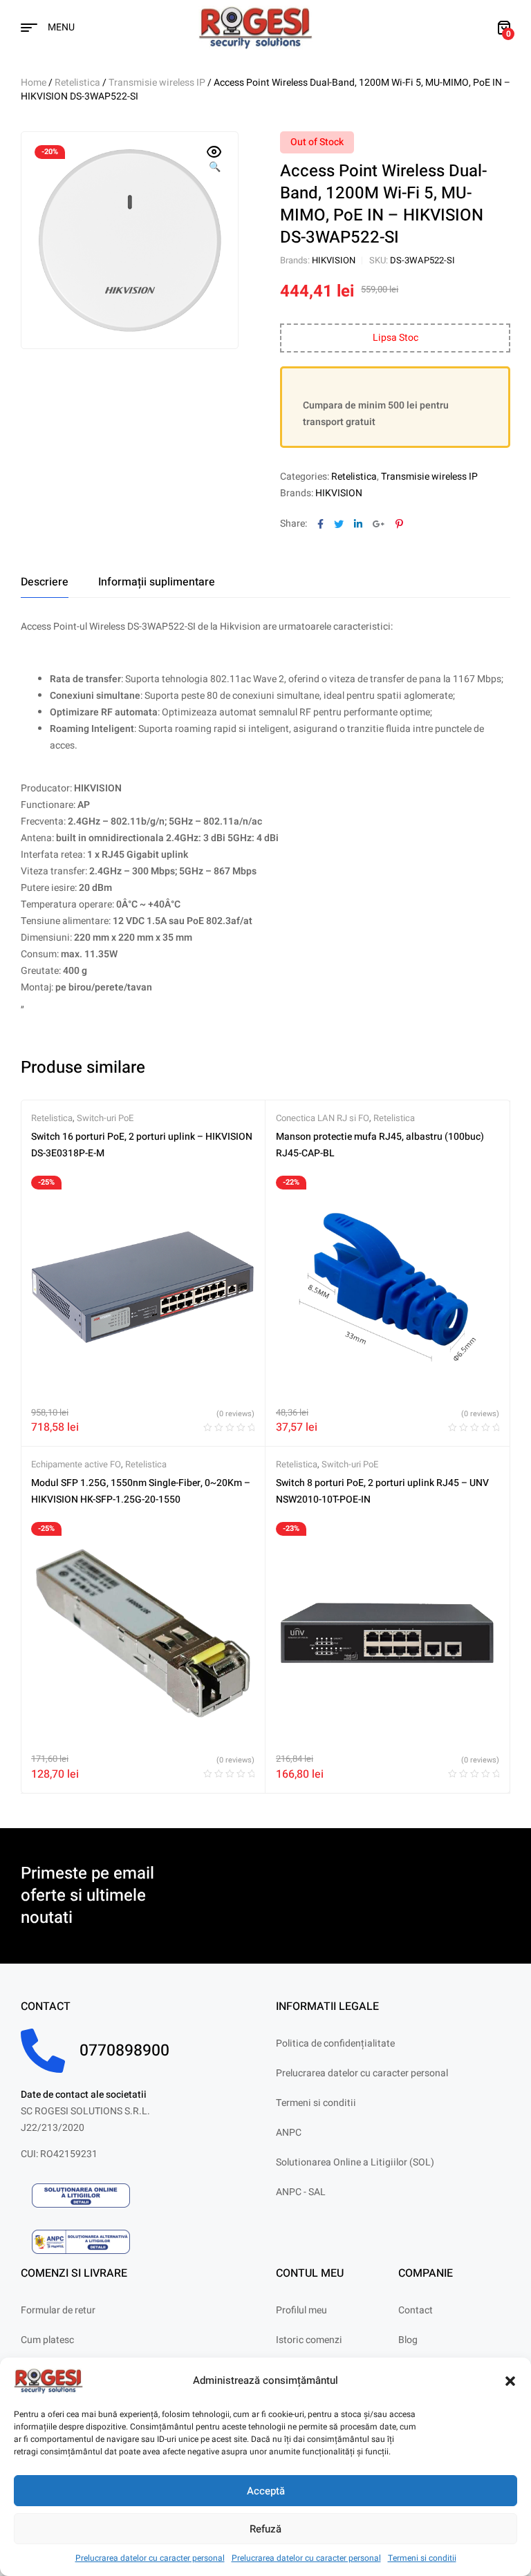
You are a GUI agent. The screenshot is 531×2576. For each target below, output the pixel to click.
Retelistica (77, 83)
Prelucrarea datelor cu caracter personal (150, 2558)
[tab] (45, 582)
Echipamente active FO (76, 1464)
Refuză (265, 2529)
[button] (510, 2381)
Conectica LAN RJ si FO (323, 1118)
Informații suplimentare (157, 582)
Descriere (45, 582)
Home (34, 83)
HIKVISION (334, 260)
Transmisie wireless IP (157, 83)
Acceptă (266, 2491)
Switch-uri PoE (105, 1118)
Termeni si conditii (422, 2558)
